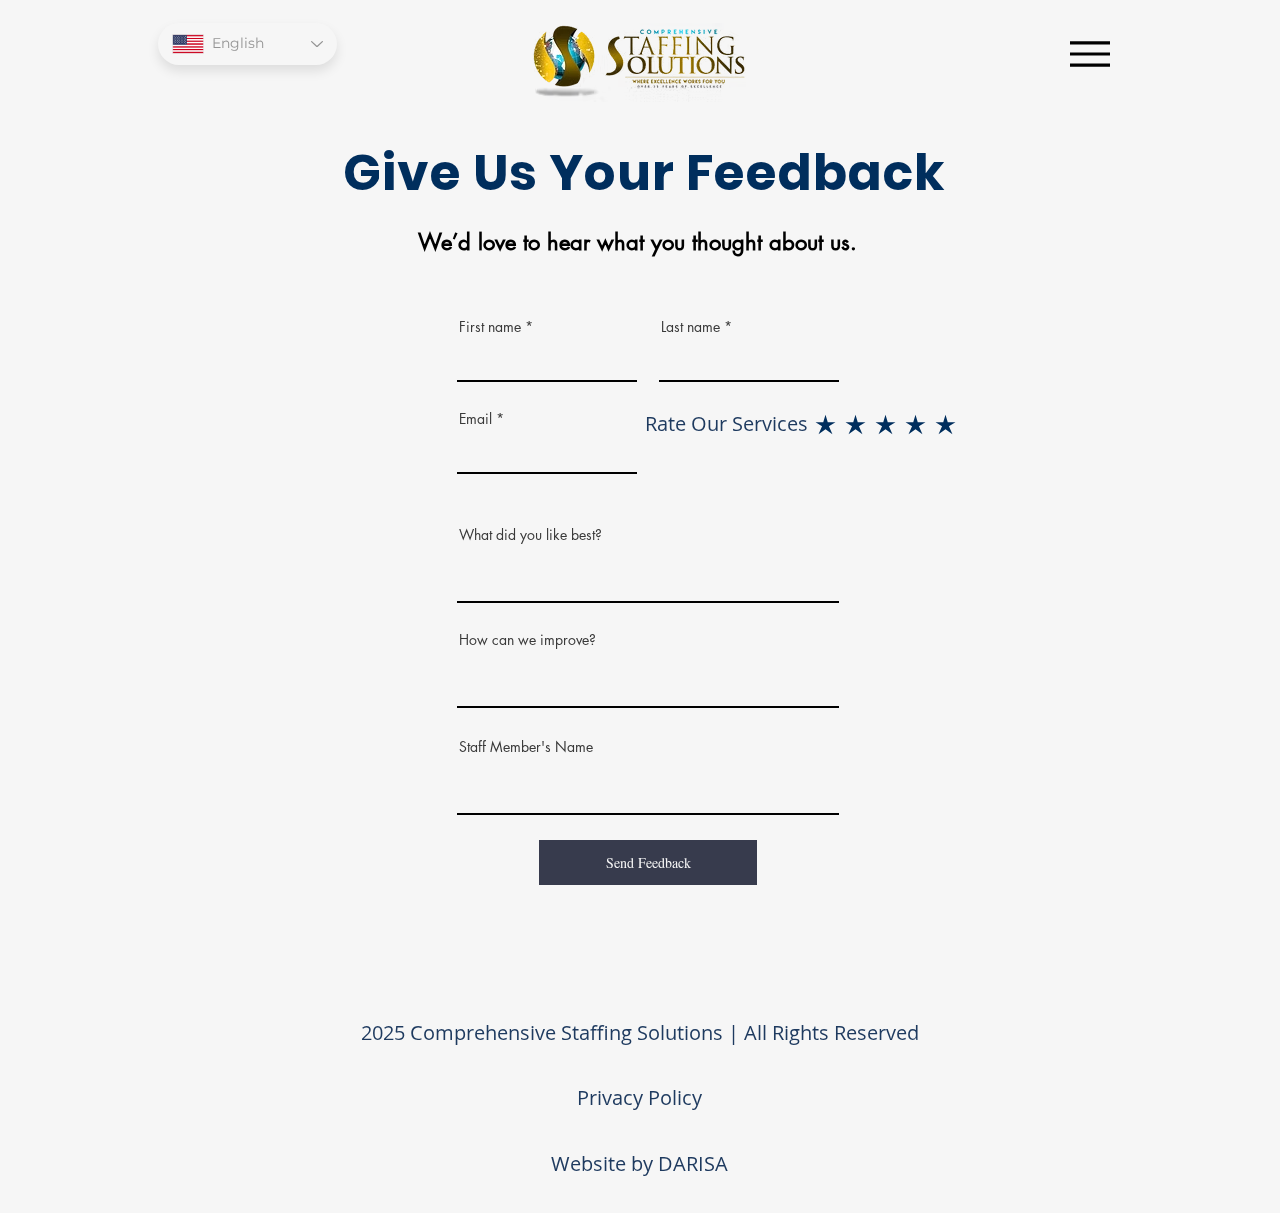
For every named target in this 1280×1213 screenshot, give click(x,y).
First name (490, 327)
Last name (690, 327)
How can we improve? (527, 640)
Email (475, 419)
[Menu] (1089, 53)
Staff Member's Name (526, 747)
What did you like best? (530, 535)
